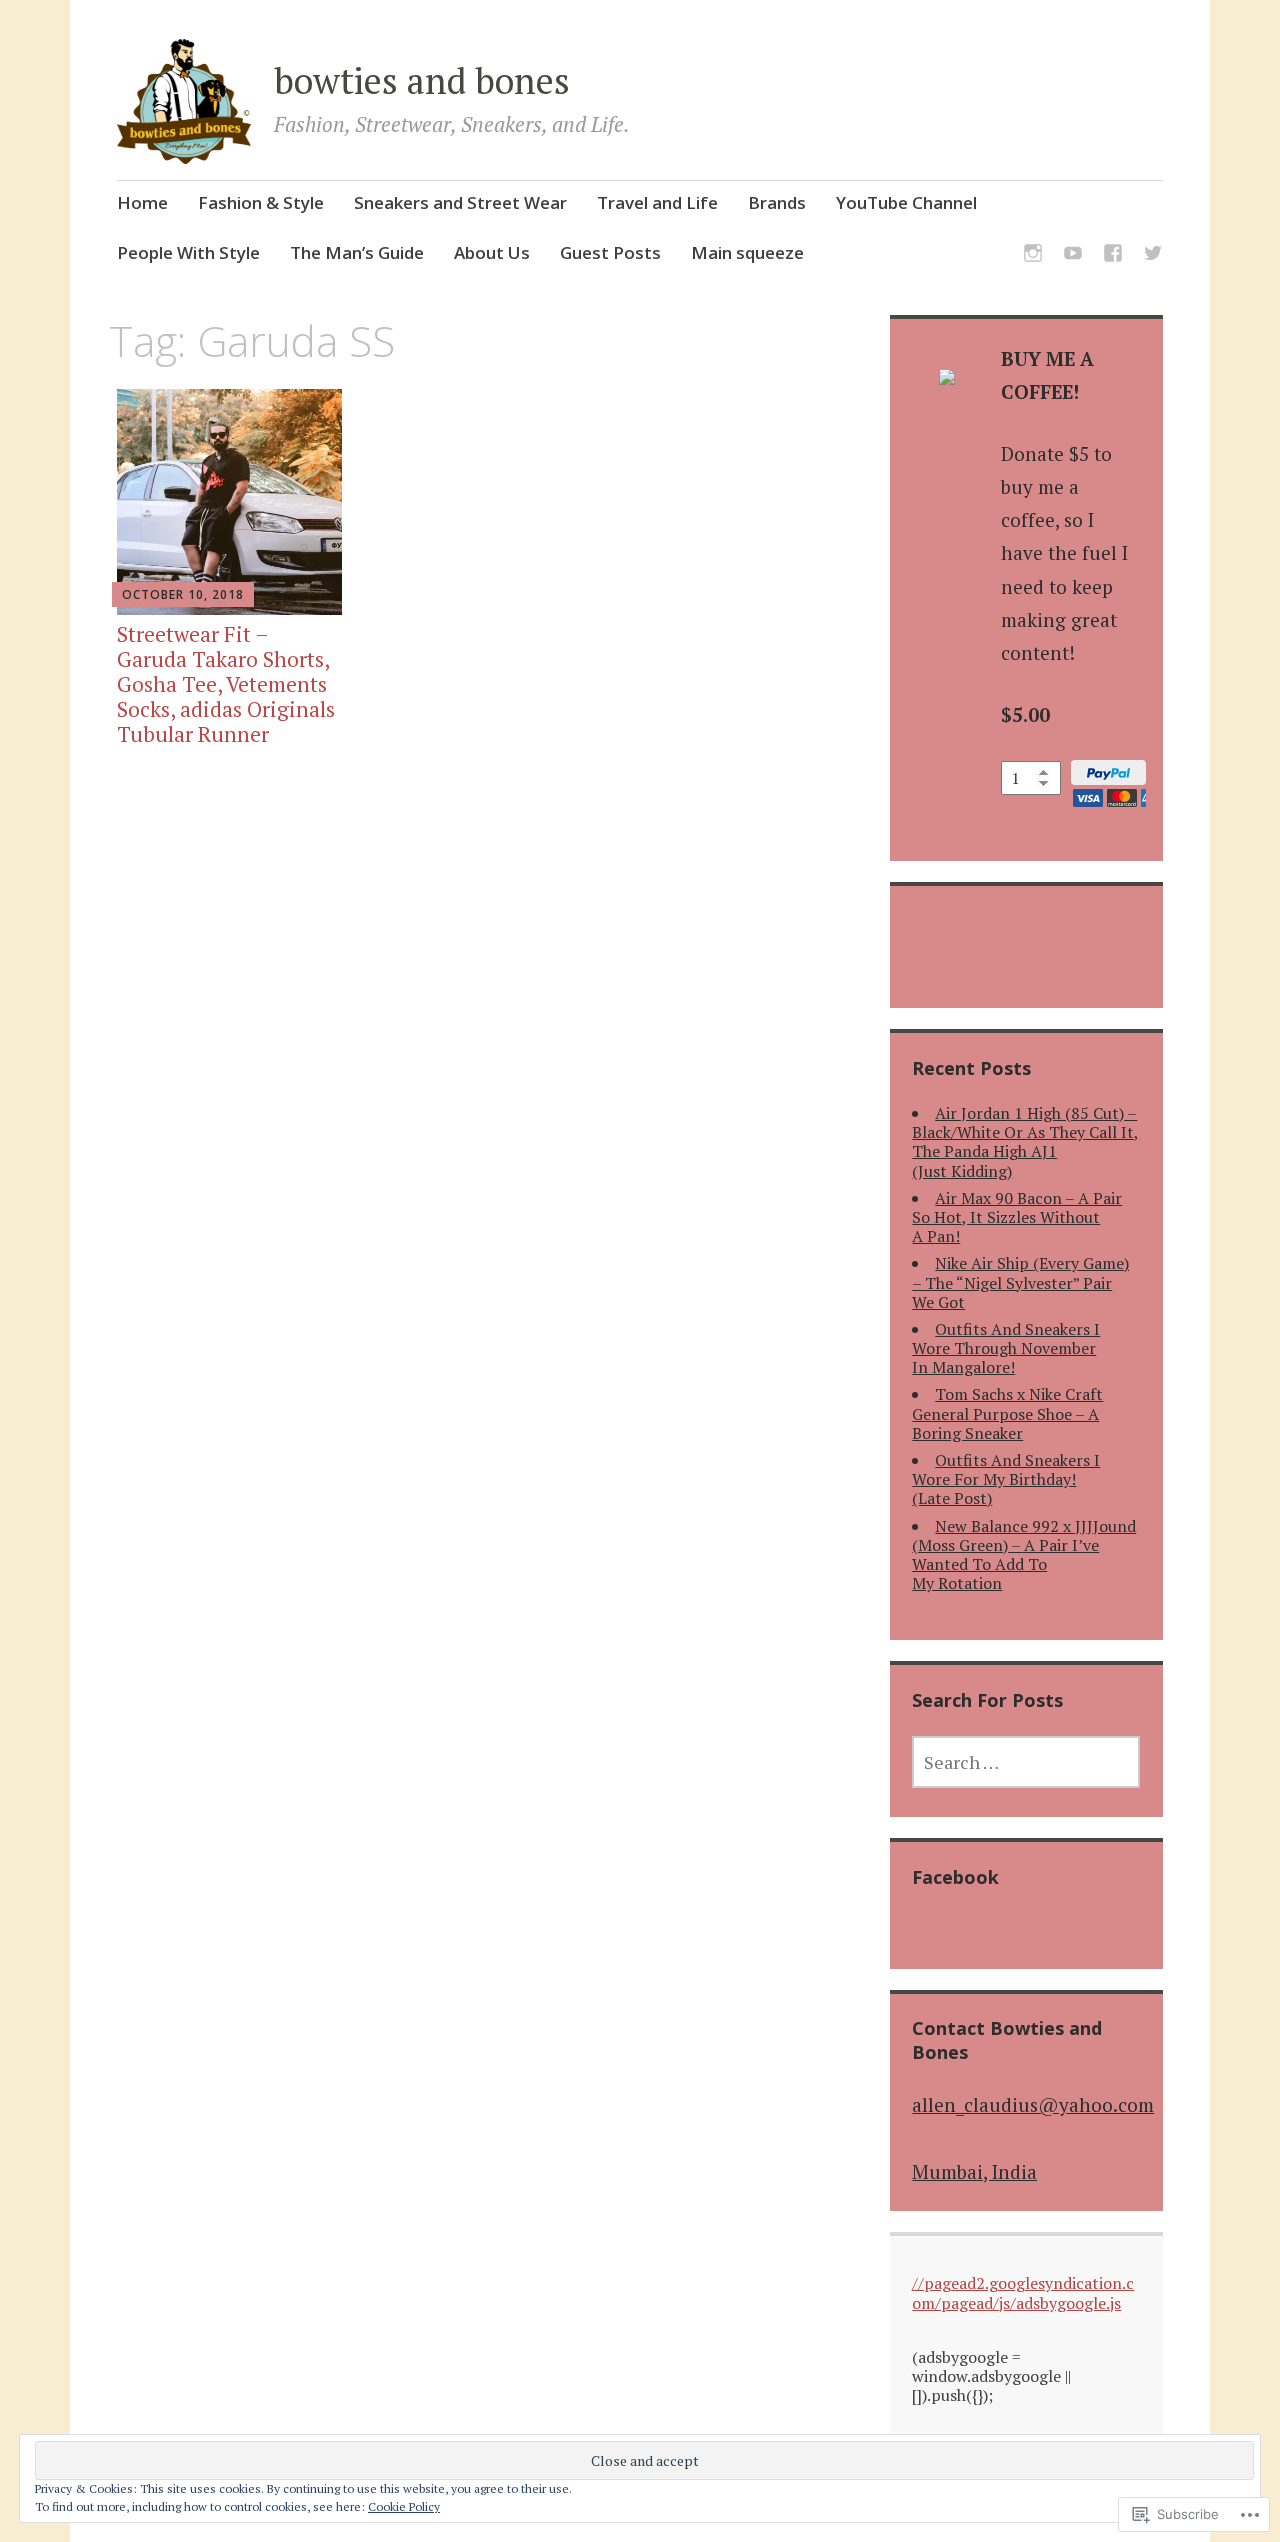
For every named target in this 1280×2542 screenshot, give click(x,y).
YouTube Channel (906, 202)
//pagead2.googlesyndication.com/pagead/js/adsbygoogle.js (1023, 2292)
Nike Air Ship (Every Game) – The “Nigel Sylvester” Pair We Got (1020, 1282)
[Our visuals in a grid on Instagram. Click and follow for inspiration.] (1033, 256)
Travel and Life (657, 202)
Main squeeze (747, 252)
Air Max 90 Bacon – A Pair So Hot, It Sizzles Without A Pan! (1017, 1217)
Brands (777, 202)
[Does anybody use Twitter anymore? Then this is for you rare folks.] (1153, 256)
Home (142, 202)
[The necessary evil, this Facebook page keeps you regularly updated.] (1113, 256)
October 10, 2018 (183, 594)
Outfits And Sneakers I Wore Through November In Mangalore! (1006, 1348)
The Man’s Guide (357, 252)
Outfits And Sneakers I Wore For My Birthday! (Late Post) (1006, 1479)
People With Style (188, 252)
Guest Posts (610, 252)
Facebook (955, 1877)
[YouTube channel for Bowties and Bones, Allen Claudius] (1073, 256)
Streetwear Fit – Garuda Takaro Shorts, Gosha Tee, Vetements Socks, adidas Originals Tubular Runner (226, 684)
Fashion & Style (261, 202)
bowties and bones (422, 80)
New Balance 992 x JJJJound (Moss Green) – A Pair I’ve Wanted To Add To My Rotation (1024, 1555)
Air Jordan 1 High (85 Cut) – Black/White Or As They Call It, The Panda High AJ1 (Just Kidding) (1025, 1142)
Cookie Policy (404, 2506)
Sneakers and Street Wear (460, 202)
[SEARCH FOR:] (1026, 1762)
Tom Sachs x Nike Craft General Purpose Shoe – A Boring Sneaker (1007, 1413)
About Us (492, 252)
